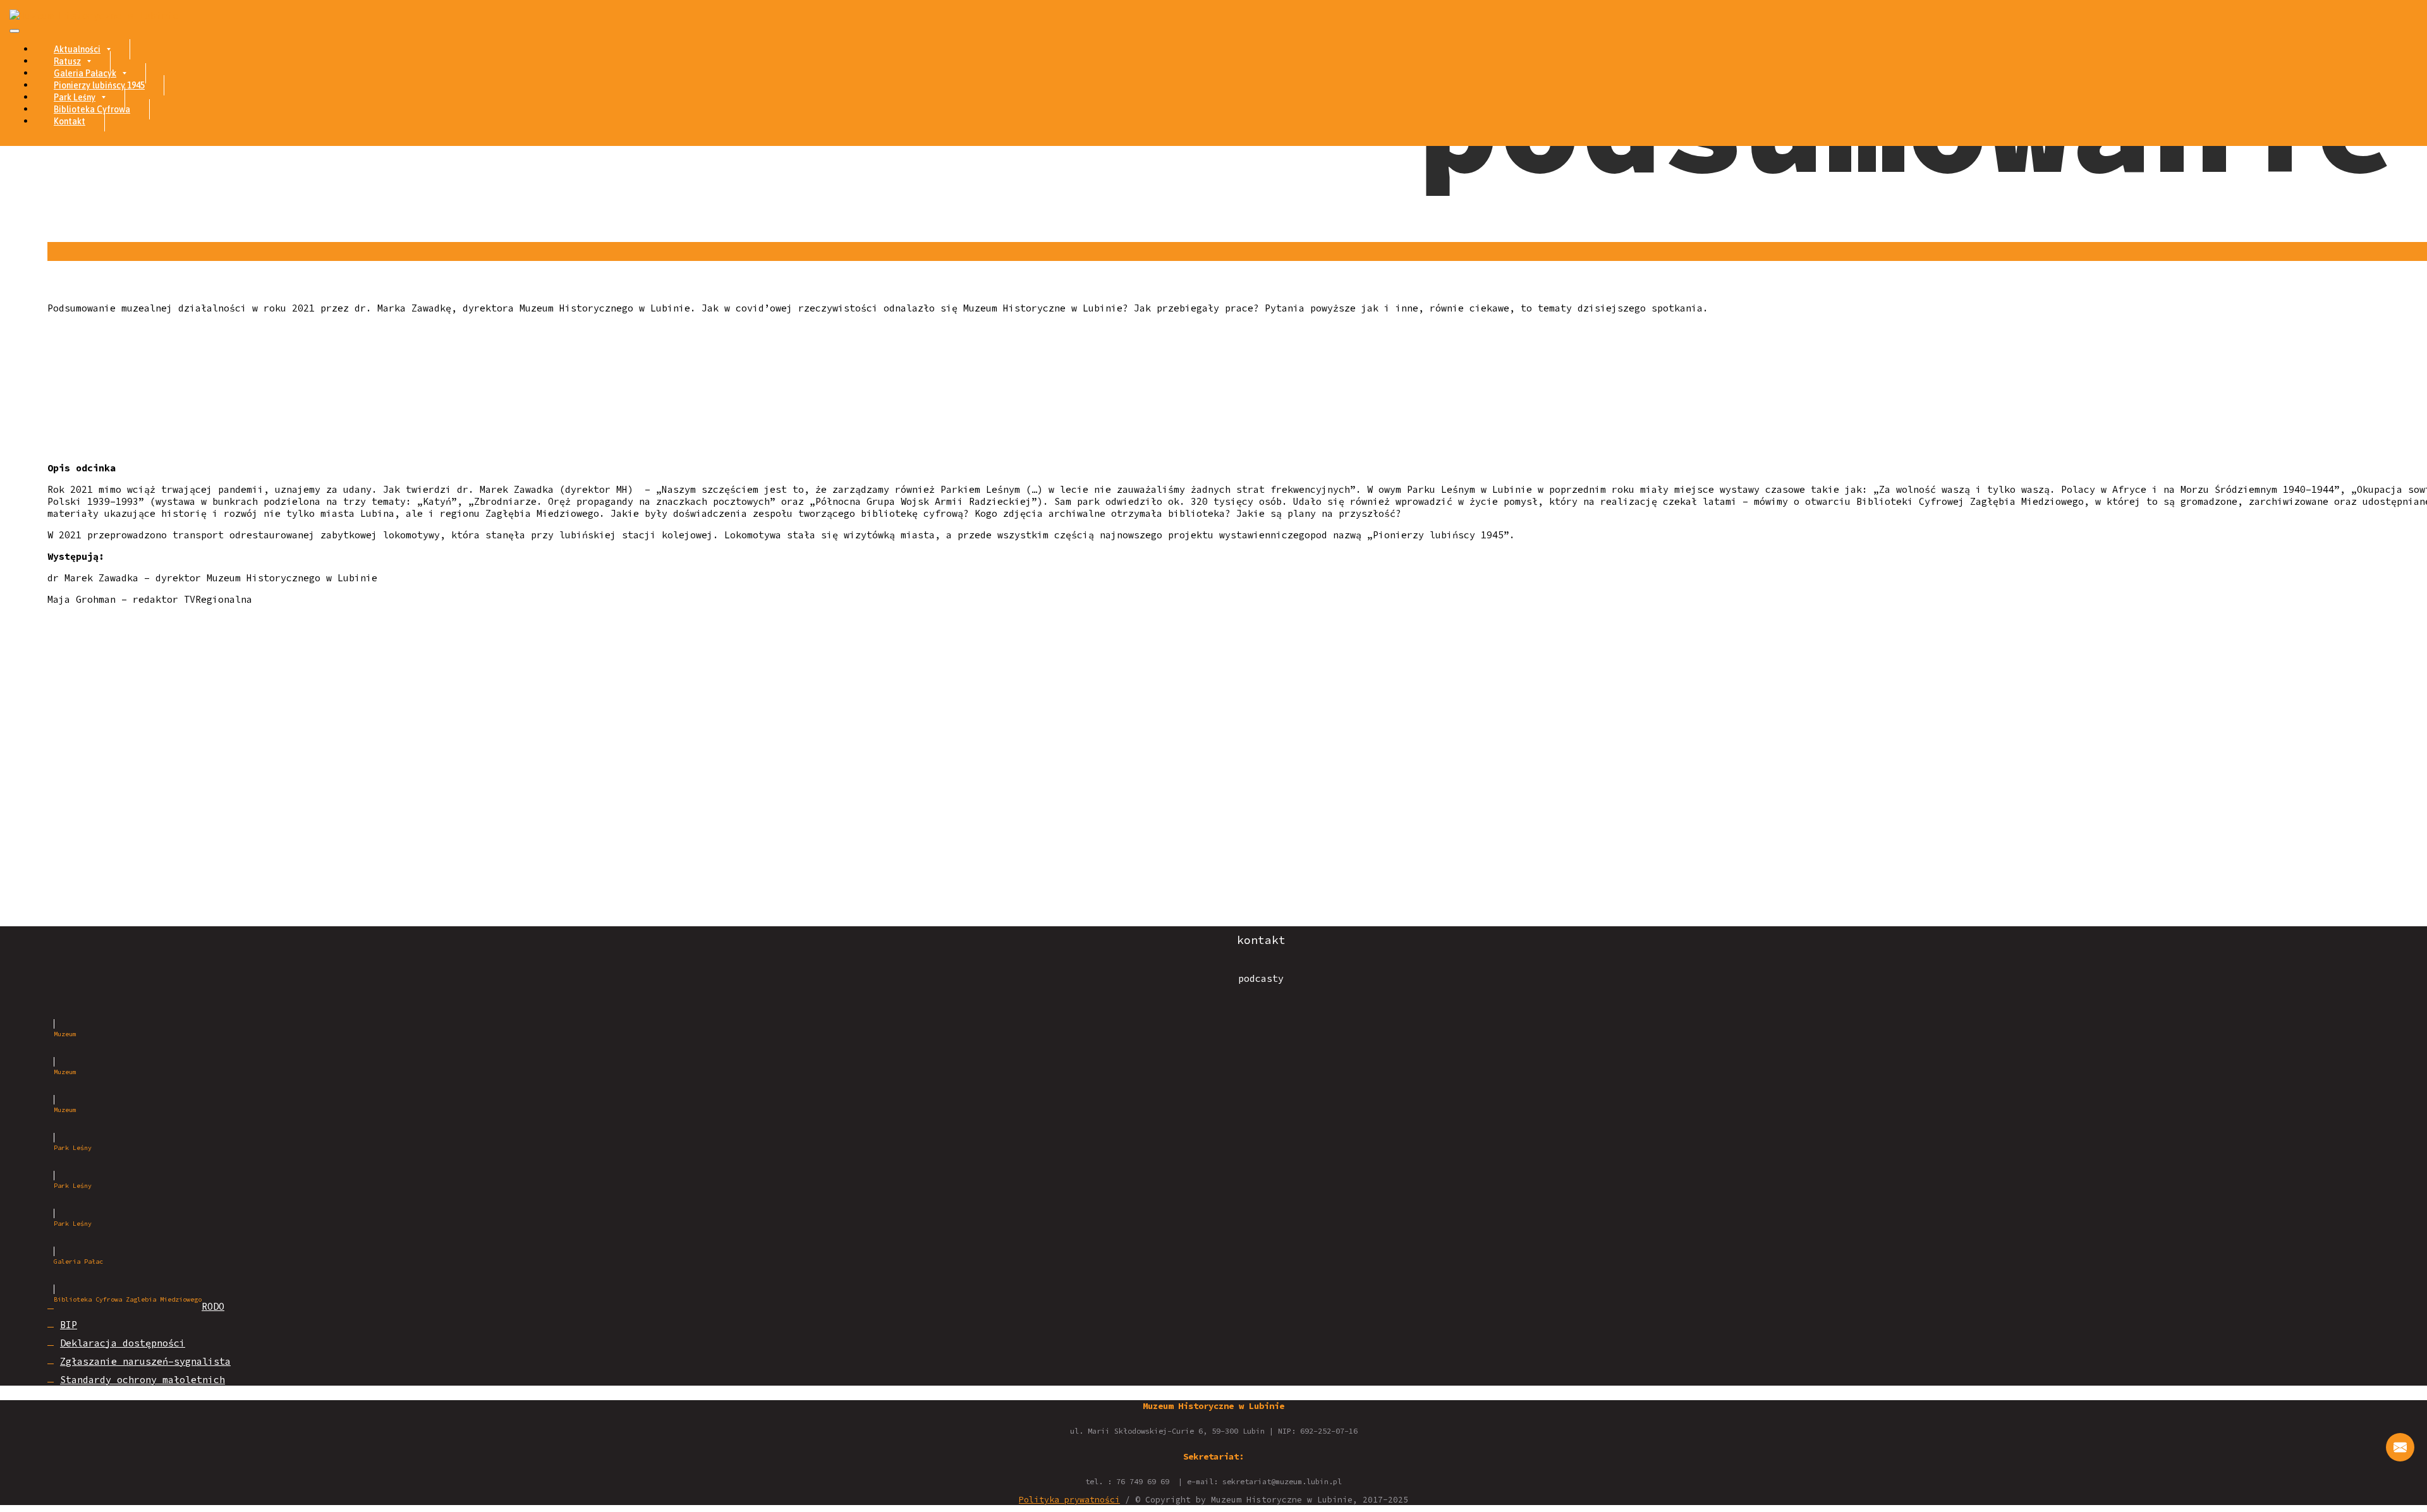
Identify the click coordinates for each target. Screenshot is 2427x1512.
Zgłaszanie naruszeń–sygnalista (145, 1361)
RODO (213, 1306)
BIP (69, 1325)
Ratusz (67, 61)
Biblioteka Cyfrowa (92, 109)
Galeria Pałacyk (85, 73)
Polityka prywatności (1069, 1500)
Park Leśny (75, 97)
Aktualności (77, 49)
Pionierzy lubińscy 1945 (99, 85)
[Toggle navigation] (15, 31)
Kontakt (70, 121)
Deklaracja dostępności (123, 1343)
